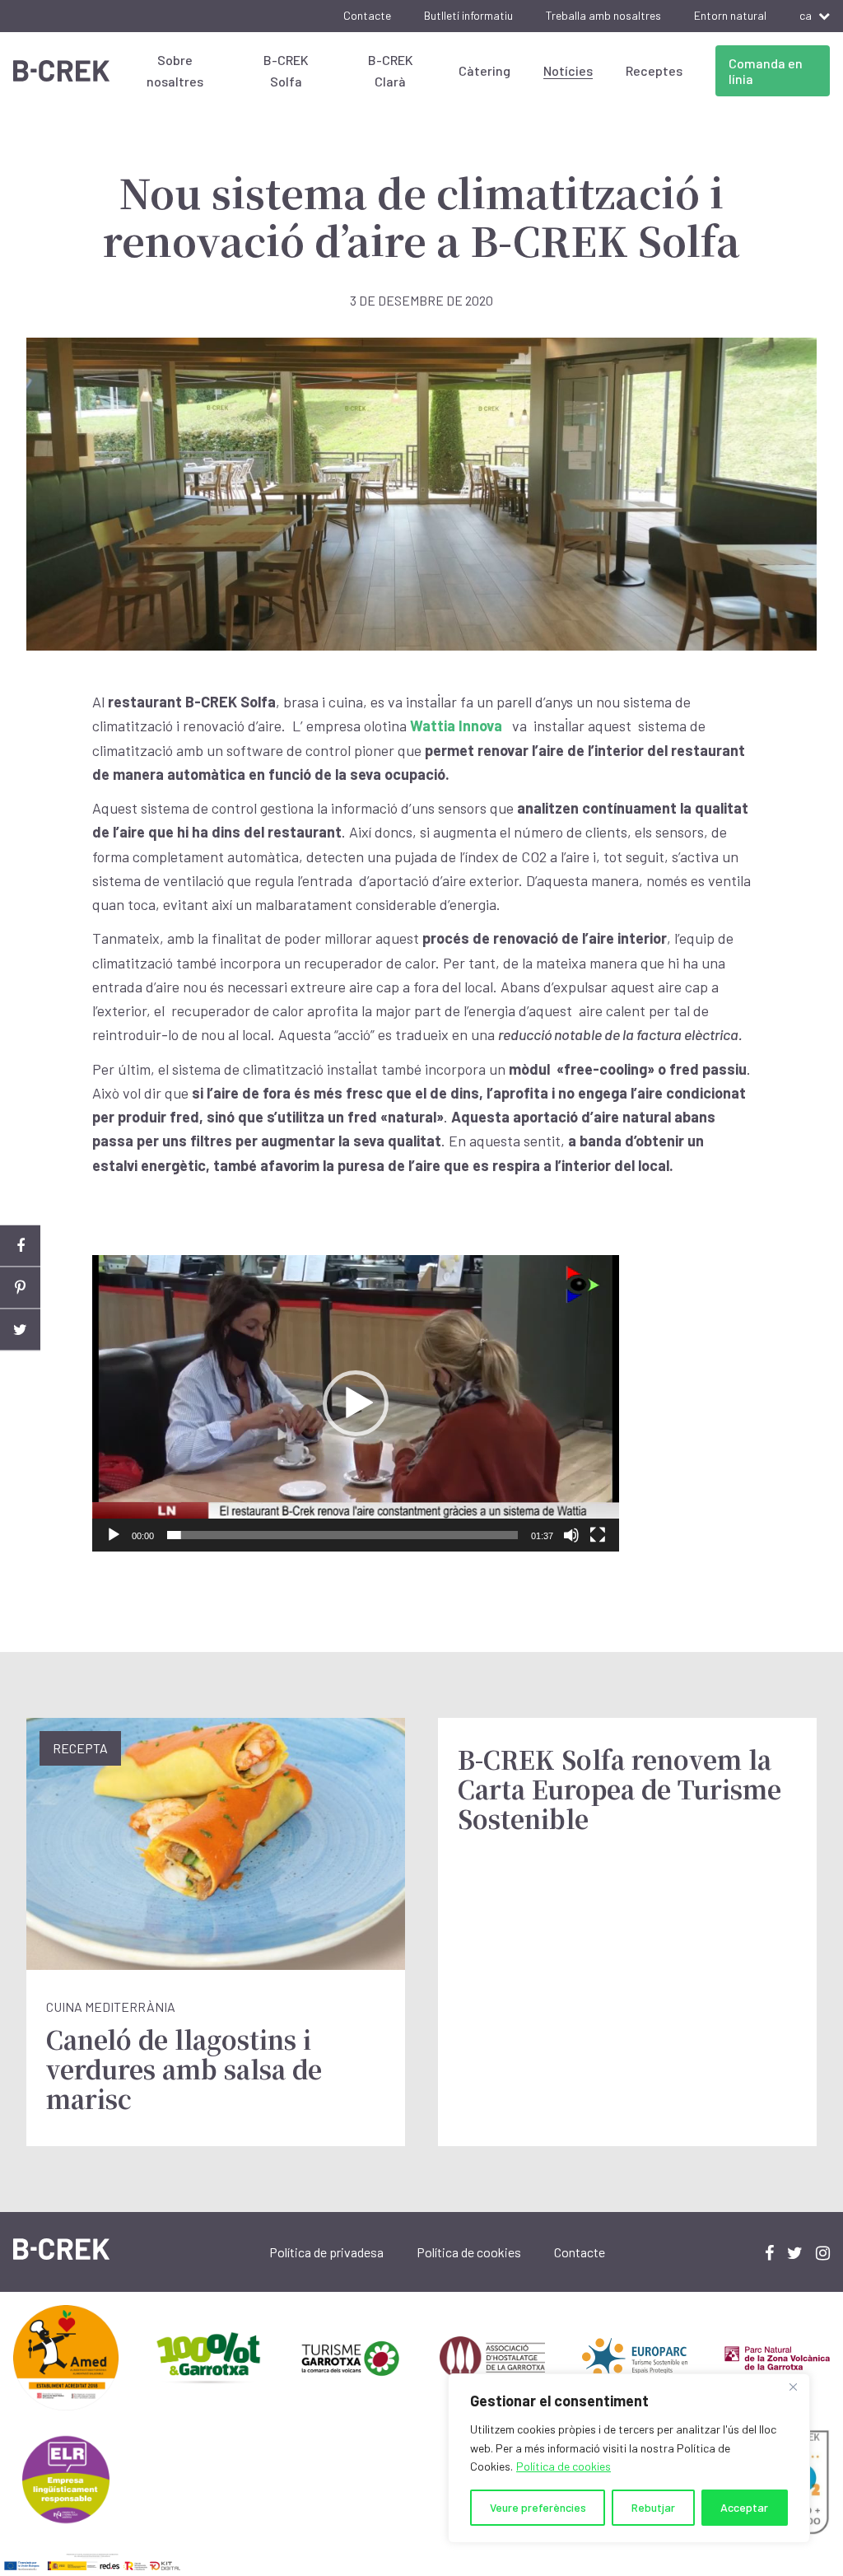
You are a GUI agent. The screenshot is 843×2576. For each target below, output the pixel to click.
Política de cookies (564, 2466)
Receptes (654, 70)
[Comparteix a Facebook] (20, 1246)
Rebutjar (653, 2507)
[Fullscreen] (598, 1535)
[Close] (793, 2387)
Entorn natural (730, 15)
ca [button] (806, 15)
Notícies (568, 70)
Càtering (484, 70)
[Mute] (571, 1535)
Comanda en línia (766, 71)
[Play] (114, 1535)
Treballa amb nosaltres (603, 15)
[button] (356, 1403)
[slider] (342, 1535)
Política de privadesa (326, 2252)
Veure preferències (538, 2507)
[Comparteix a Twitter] (20, 1330)
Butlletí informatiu (468, 15)
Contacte (367, 15)
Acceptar (744, 2507)
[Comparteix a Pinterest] (20, 1288)
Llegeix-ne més (216, 1932)
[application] (356, 1403)
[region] (629, 2458)
